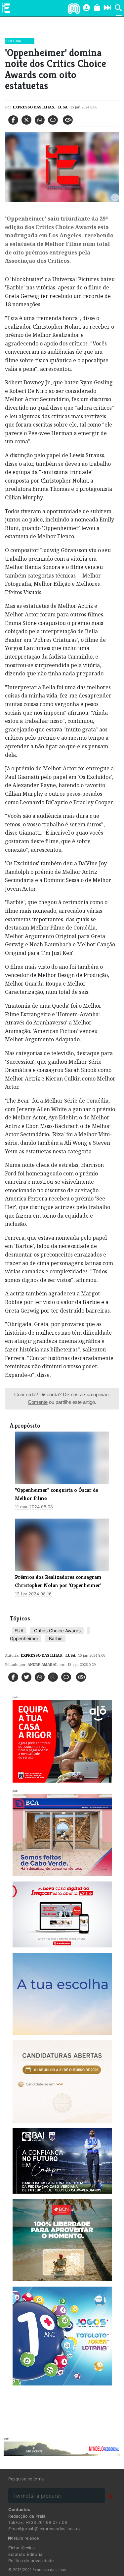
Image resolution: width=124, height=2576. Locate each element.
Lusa (62, 107)
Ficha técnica (21, 2548)
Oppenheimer (24, 1639)
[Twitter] (26, 120)
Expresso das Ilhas (33, 107)
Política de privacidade (31, 2561)
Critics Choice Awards (57, 1631)
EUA (19, 1631)
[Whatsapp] (40, 120)
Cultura (14, 41)
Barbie (55, 1639)
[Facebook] (13, 120)
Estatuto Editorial (26, 2554)
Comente (38, 1402)
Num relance (26, 2538)
